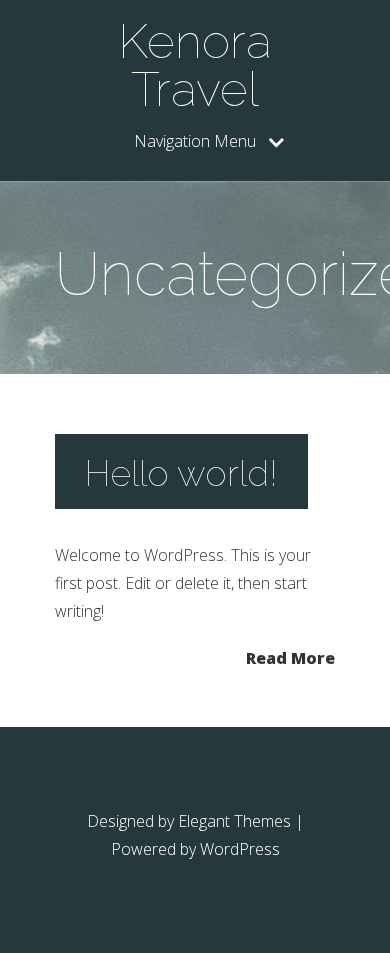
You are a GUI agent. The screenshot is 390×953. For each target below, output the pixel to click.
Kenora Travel (195, 65)
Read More (290, 656)
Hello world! (181, 473)
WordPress (240, 849)
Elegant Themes (234, 821)
